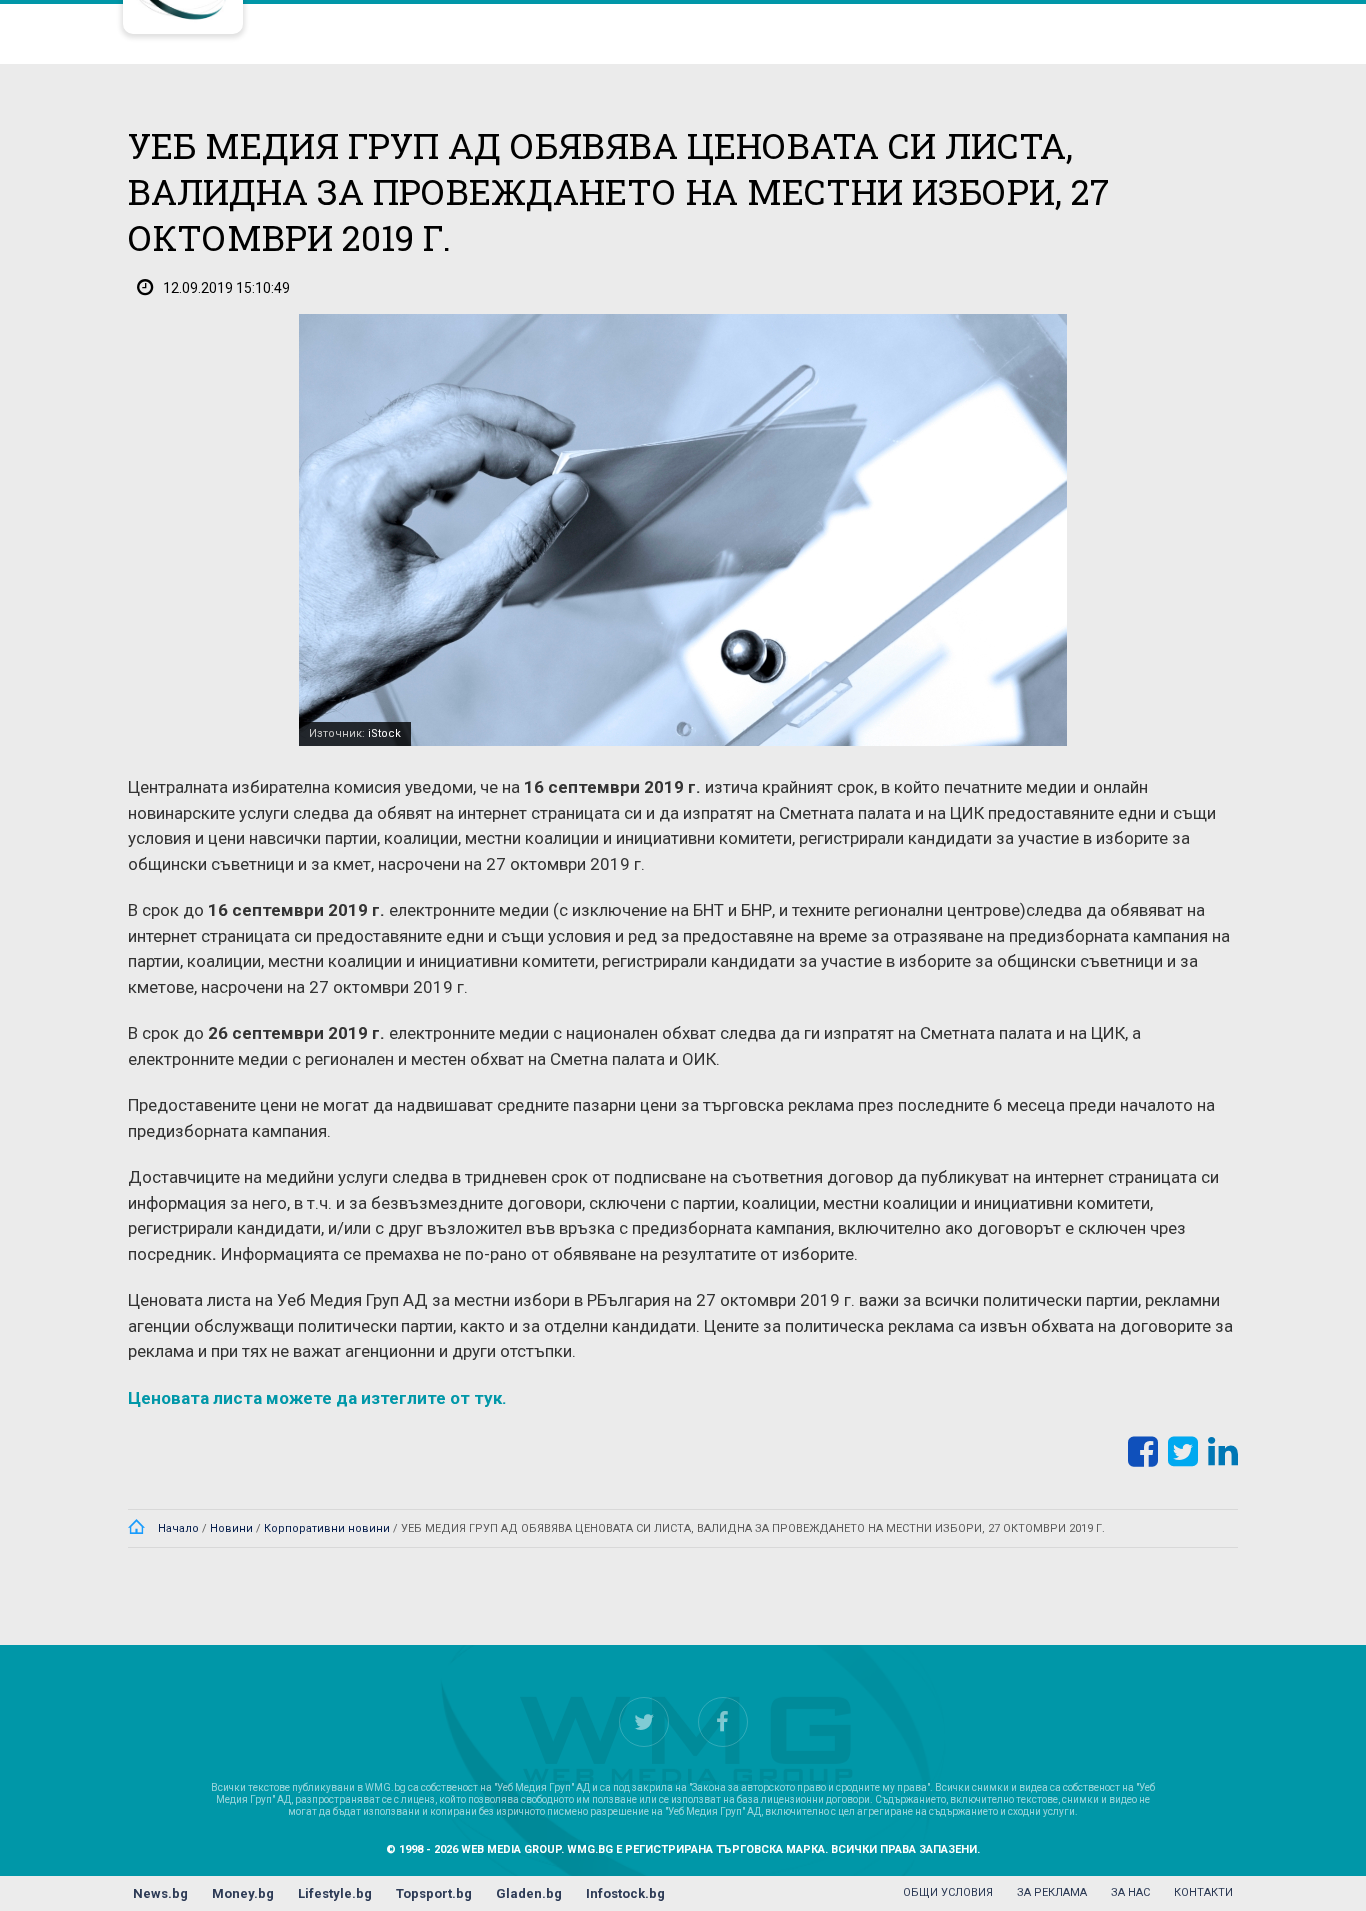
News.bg (160, 1893)
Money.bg (243, 1893)
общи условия (948, 1892)
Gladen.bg (529, 1893)
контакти (1203, 1892)
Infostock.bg (625, 1893)
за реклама (1052, 1892)
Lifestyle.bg (335, 1893)
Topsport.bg (434, 1893)
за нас (1130, 1892)
